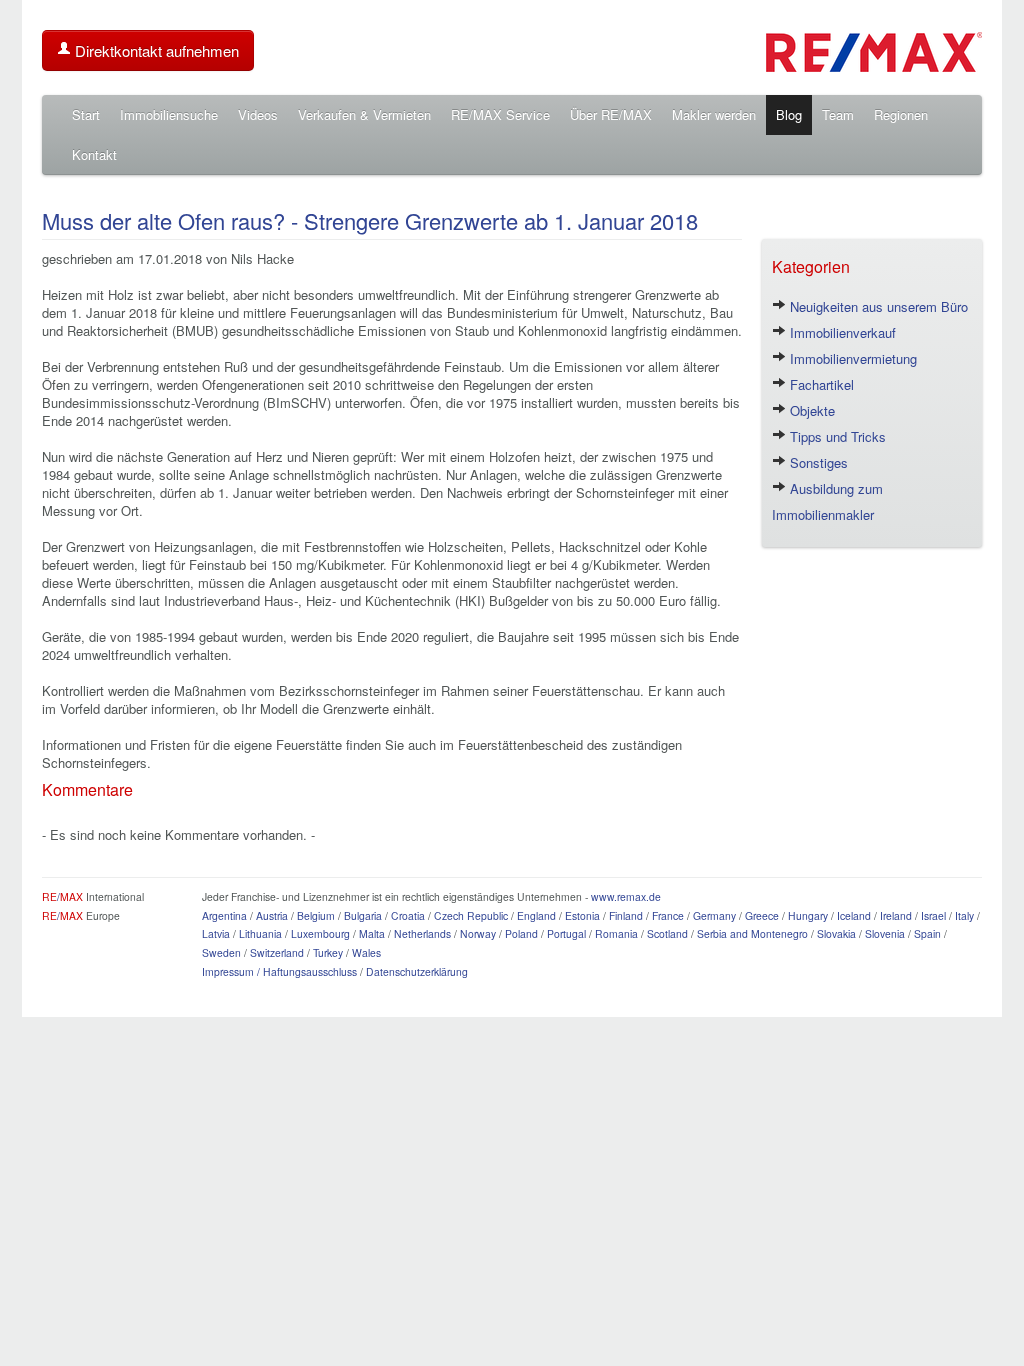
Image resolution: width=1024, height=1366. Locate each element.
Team (838, 114)
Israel (933, 915)
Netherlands (422, 933)
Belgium (316, 915)
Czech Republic (471, 915)
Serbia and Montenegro (752, 933)
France (668, 915)
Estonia (582, 915)
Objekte (810, 410)
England (536, 915)
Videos (258, 114)
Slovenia (885, 933)
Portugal (566, 933)
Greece (762, 915)
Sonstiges (817, 462)
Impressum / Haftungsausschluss (279, 971)
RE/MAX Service (500, 114)
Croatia (408, 915)
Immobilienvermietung (851, 358)
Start (86, 114)
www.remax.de (626, 896)
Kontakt (94, 154)
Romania (616, 933)
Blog (789, 114)
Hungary (808, 915)
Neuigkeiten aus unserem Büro (877, 306)
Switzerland (277, 952)
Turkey (328, 952)
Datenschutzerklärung (417, 971)
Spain (927, 933)
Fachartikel (820, 384)
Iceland (854, 915)
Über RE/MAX (611, 114)
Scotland (667, 933)
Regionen (901, 114)
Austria (272, 915)
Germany (714, 915)
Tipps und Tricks (836, 436)
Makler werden (714, 114)
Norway (478, 933)
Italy (964, 915)
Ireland (896, 915)
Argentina (224, 915)
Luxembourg (320, 933)
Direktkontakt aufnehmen (155, 50)
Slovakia (836, 933)
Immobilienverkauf (841, 332)
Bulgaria (363, 915)
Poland (521, 933)
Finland (626, 915)
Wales (366, 952)
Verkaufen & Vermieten (364, 114)
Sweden (221, 952)
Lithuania (260, 933)
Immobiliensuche (169, 114)
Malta (372, 933)
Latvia (216, 933)
